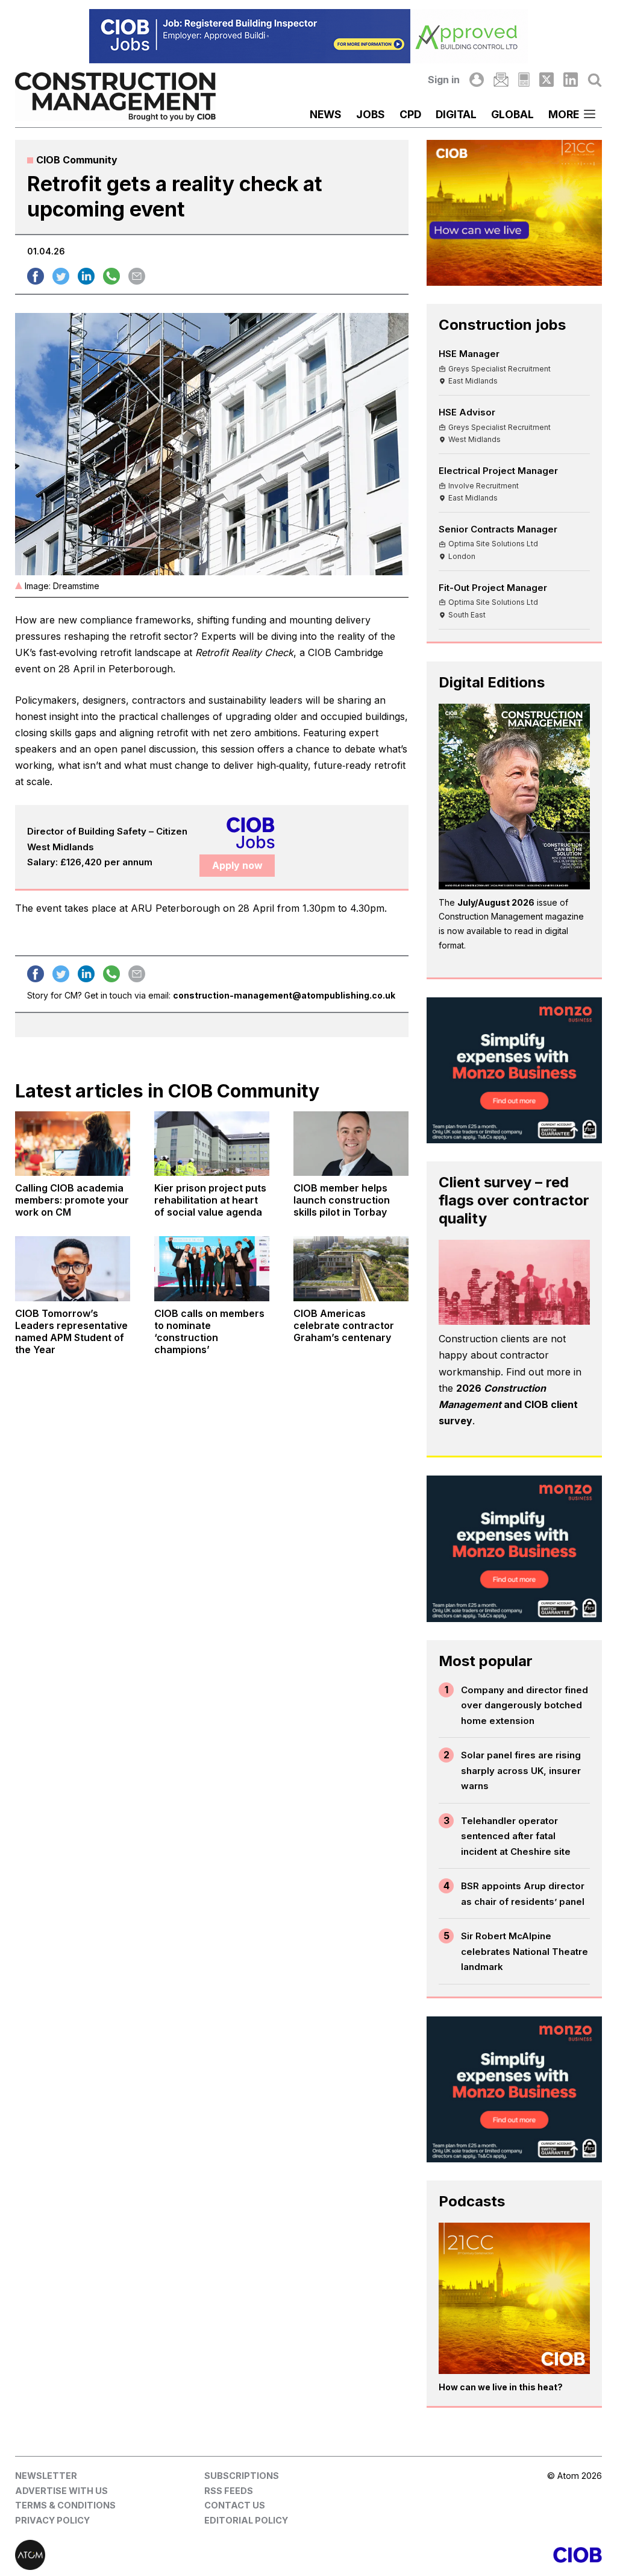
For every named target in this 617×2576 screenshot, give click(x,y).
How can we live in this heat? (501, 2387)
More (564, 114)
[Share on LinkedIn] (86, 276)
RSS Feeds (229, 2491)
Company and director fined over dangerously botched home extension (525, 1705)
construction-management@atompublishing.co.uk (284, 995)
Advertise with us (61, 2491)
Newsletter (46, 2476)
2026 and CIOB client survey (508, 1404)
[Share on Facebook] (36, 276)
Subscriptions (242, 2476)
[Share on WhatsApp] (111, 276)
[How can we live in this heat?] (514, 2298)
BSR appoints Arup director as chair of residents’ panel (523, 1894)
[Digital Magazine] (524, 80)
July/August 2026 (496, 902)
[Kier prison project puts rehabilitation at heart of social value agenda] (212, 1144)
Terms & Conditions (65, 2505)
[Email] (501, 80)
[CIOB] (455, 2555)
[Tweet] (61, 276)
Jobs (371, 114)
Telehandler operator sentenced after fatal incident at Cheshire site (516, 1836)
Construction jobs (502, 325)
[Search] (595, 80)
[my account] (477, 80)
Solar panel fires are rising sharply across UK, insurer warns (521, 1770)
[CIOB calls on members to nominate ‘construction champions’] (212, 1268)
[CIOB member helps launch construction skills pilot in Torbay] (351, 1144)
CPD (410, 114)
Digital (456, 114)
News (326, 114)
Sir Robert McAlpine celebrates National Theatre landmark (525, 1951)
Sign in (444, 80)
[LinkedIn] (571, 80)
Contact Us (235, 2505)
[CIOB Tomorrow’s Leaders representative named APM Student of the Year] (73, 1268)
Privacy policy (52, 2520)
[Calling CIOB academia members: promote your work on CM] (73, 1144)
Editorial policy (246, 2520)
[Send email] (137, 276)
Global (512, 114)
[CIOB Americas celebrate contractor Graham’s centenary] (351, 1268)
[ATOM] (162, 2555)
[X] (547, 80)
